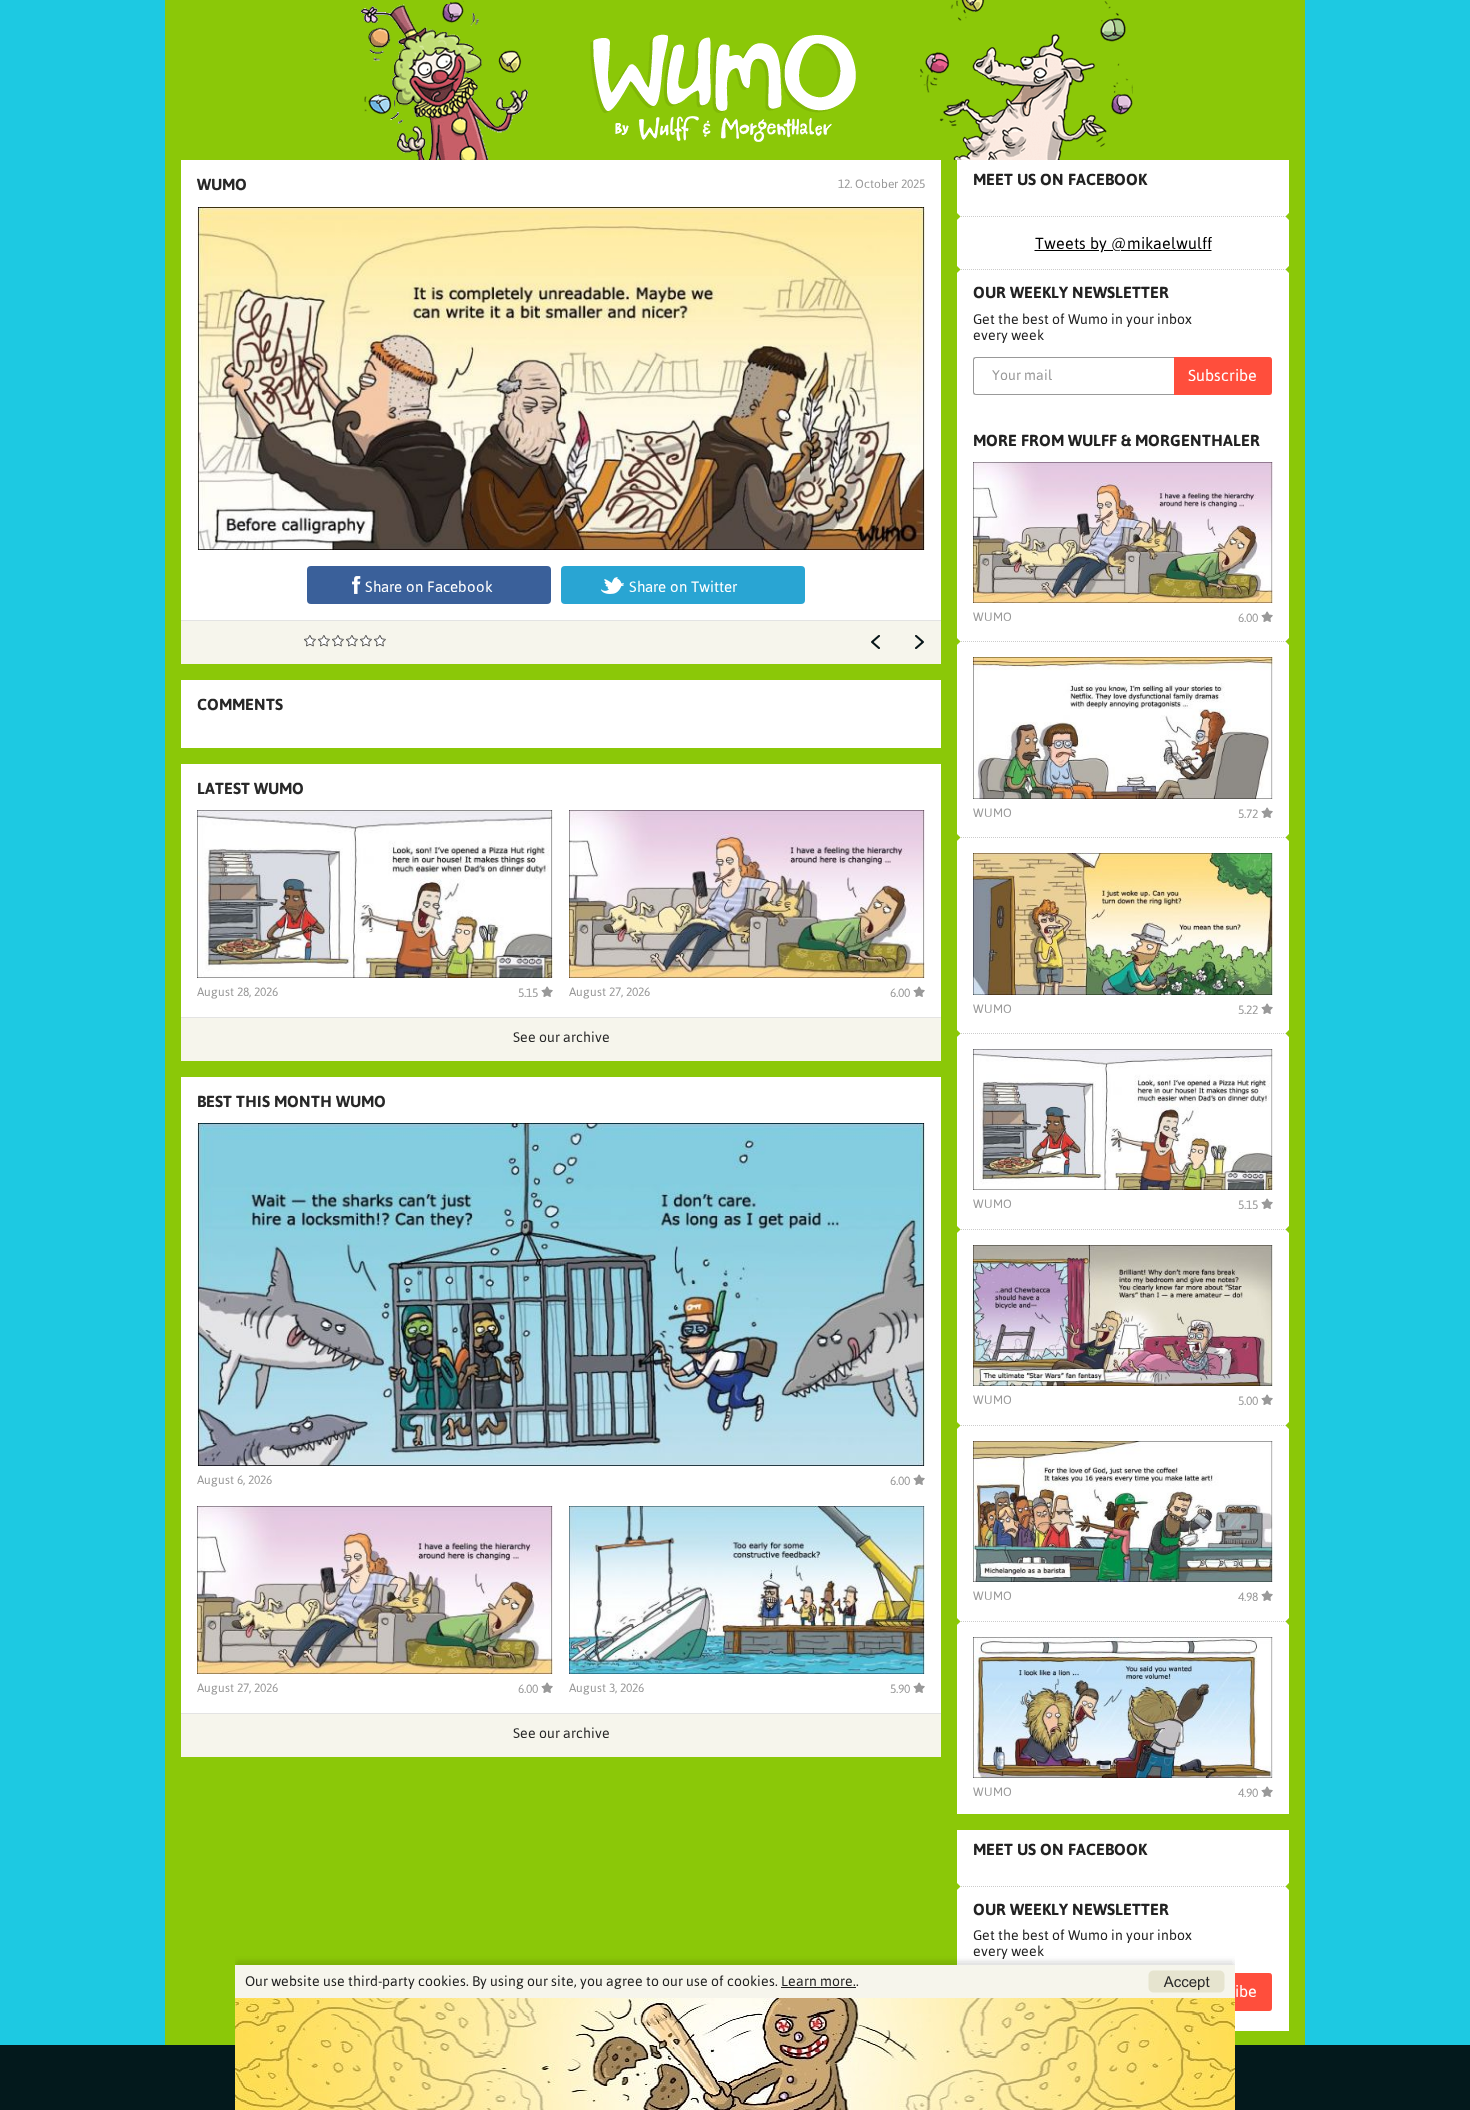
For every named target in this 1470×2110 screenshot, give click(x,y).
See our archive (561, 1037)
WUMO (222, 184)
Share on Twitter (683, 586)
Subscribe (1222, 375)
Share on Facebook (429, 586)
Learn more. (818, 1981)
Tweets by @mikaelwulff (1123, 243)
